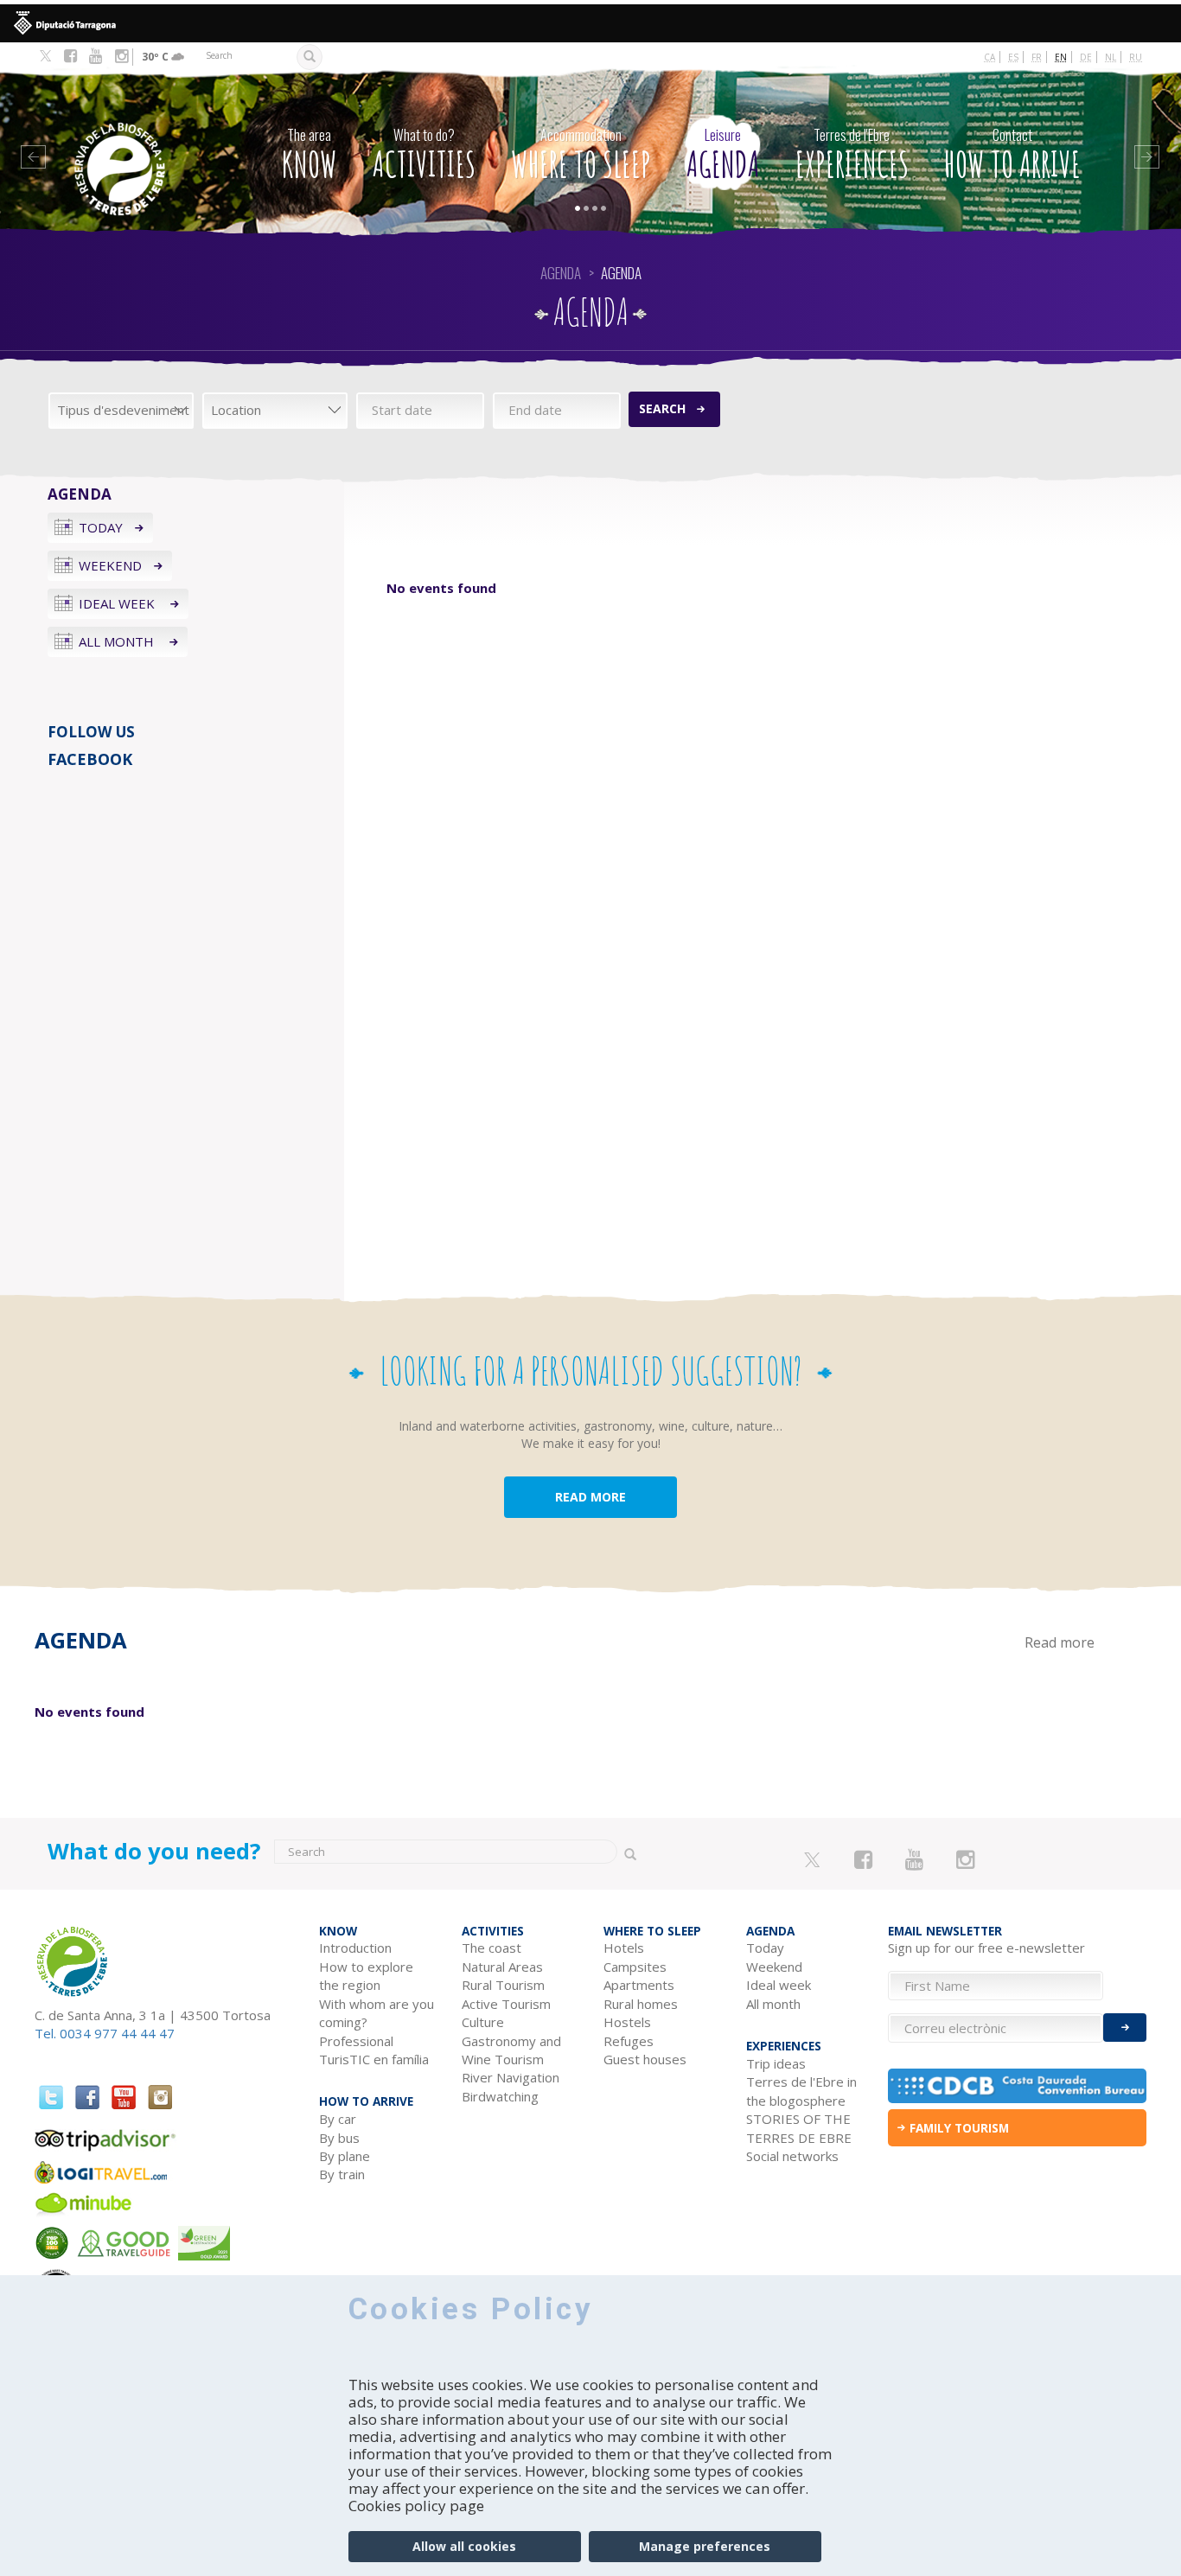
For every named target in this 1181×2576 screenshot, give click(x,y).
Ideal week (118, 603)
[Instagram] (121, 56)
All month (118, 641)
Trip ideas (776, 2063)
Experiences (852, 155)
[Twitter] (45, 57)
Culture (483, 2022)
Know (310, 155)
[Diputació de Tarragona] (590, 23)
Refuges (629, 2041)
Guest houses (645, 2059)
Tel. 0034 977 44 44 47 (105, 2033)
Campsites (635, 1967)
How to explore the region (366, 1976)
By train (342, 2174)
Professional (356, 2041)
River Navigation (511, 2077)
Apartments (639, 1985)
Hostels (627, 2022)
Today (101, 527)
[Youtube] (96, 56)
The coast (492, 1948)
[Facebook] (70, 56)
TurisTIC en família (374, 2059)
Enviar (1125, 2028)
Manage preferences (705, 2546)
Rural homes (641, 2004)
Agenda (723, 155)
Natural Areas (502, 1967)
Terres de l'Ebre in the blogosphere (801, 2091)
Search (662, 408)
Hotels (624, 1948)
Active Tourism (506, 2004)
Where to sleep (581, 155)
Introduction (355, 1948)
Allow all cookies (464, 2546)
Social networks (792, 2156)
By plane (345, 2156)
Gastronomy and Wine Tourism (511, 2050)
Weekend (110, 565)
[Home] (138, 143)
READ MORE (590, 1497)
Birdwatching (500, 2096)
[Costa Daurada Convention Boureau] (1017, 2086)
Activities (424, 155)
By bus (339, 2138)
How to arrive (1012, 155)
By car (338, 2119)
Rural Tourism (503, 1985)
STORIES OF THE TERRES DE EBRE (799, 2128)
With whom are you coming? (377, 2013)
